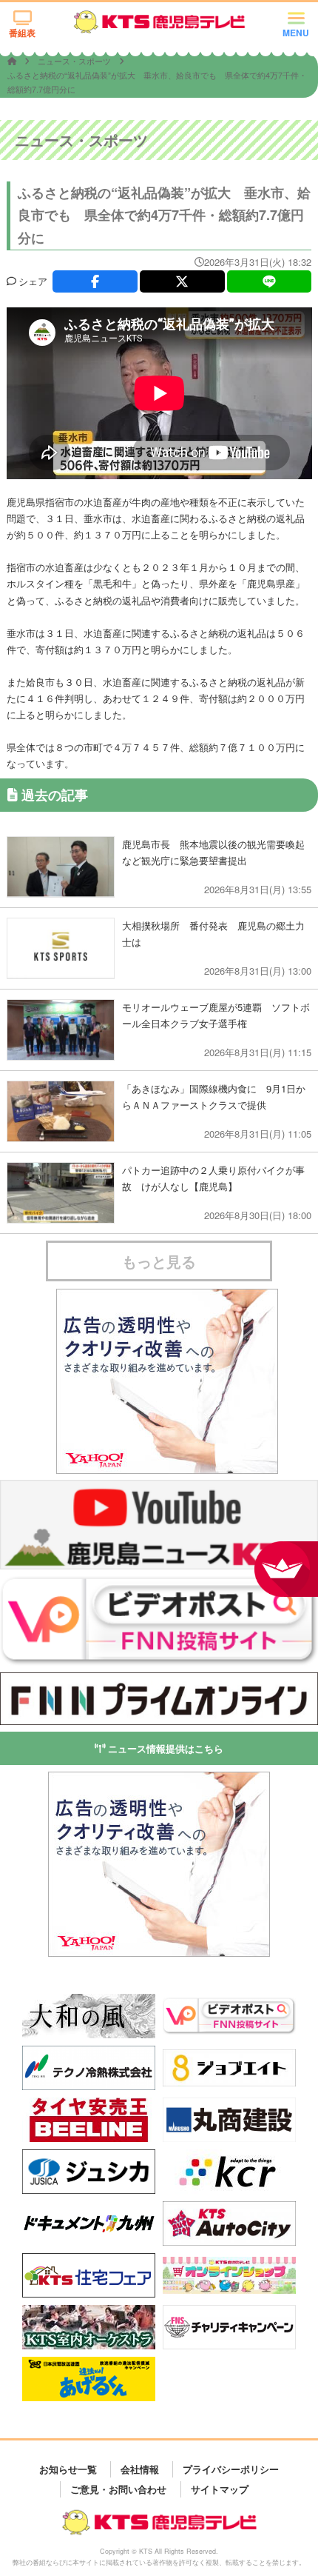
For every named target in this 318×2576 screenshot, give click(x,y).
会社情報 (140, 2469)
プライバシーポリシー (231, 2469)
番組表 (22, 33)
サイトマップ (220, 2489)
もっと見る (159, 1261)
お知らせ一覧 (68, 2469)
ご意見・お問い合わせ (118, 2489)
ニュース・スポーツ (75, 61)
